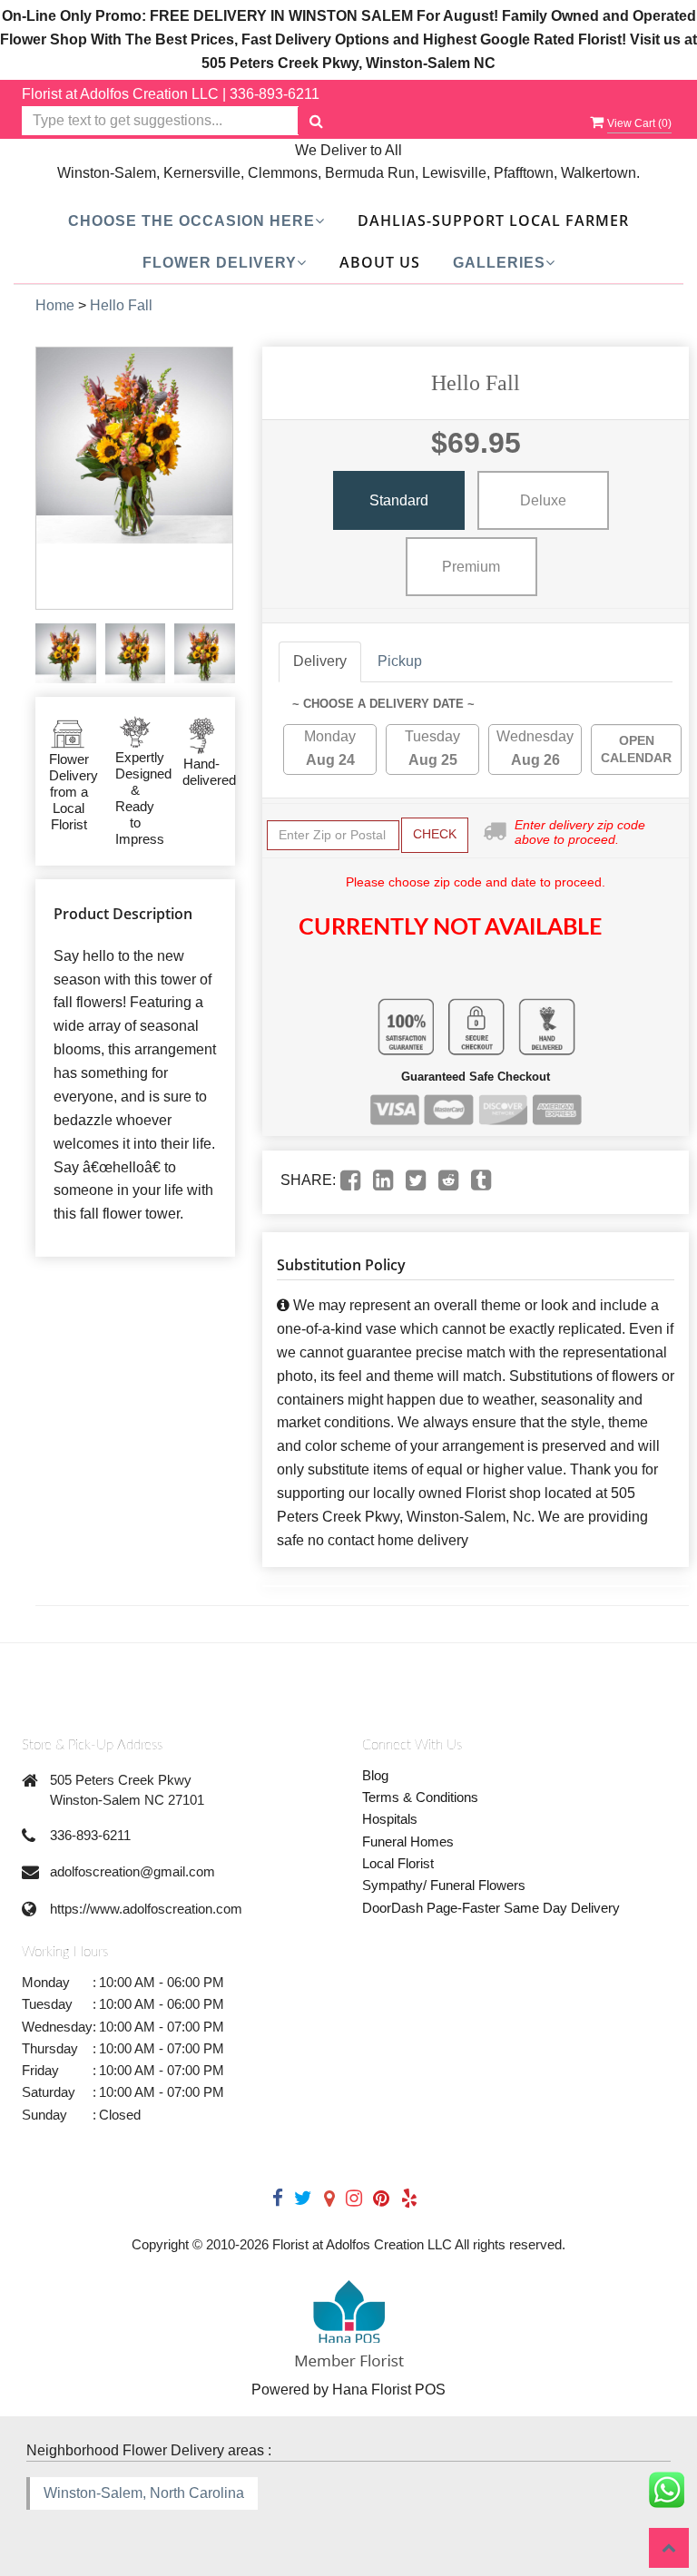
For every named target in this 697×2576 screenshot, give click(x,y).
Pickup (400, 661)
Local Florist (398, 1863)
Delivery (320, 661)
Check (435, 834)
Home (55, 305)
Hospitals (390, 1819)
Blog (375, 1775)
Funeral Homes (408, 1841)
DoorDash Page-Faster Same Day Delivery (491, 1908)
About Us (380, 262)
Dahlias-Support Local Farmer (493, 220)
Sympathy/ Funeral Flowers (444, 1885)
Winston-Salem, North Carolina (144, 2493)
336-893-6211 (275, 94)
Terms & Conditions (420, 1797)
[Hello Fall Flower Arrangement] (66, 654)
